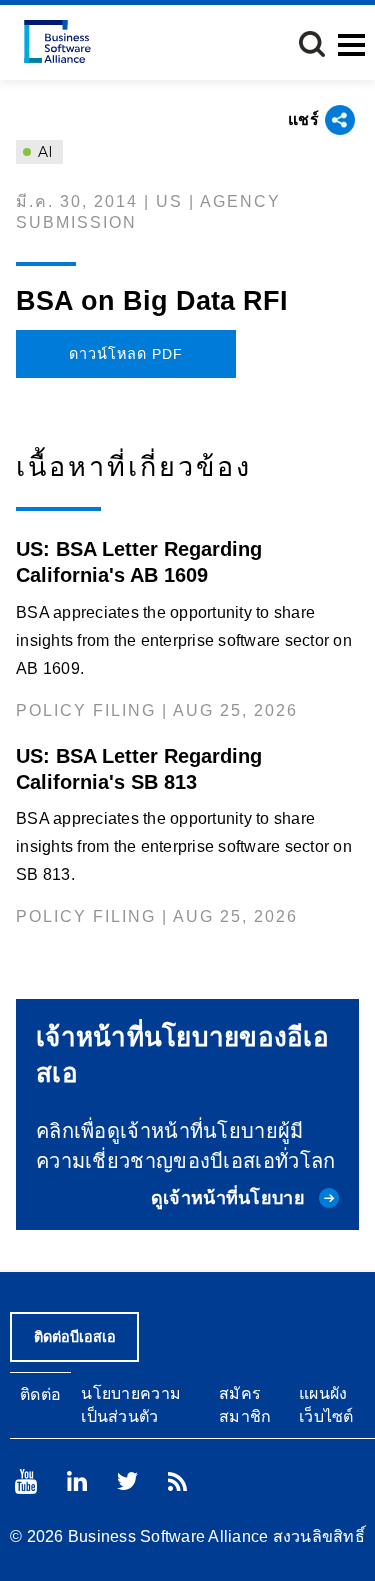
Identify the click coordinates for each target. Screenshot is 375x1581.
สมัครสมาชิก (245, 1405)
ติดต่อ (40, 1394)
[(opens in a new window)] (26, 1481)
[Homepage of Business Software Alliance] (57, 41)
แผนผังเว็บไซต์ (326, 1405)
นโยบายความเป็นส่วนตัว (131, 1405)
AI (43, 152)
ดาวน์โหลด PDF (126, 354)
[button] (312, 44)
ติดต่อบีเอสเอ (75, 1337)
